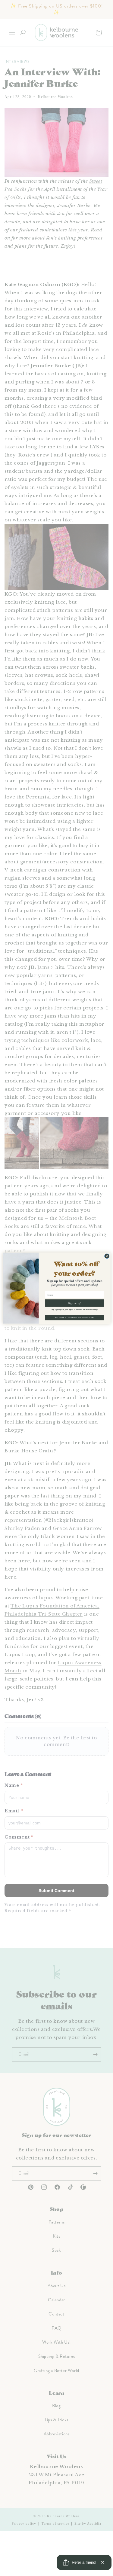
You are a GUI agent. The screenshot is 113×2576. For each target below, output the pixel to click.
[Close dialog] (107, 1256)
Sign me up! (75, 1303)
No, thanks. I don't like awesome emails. (74, 1317)
